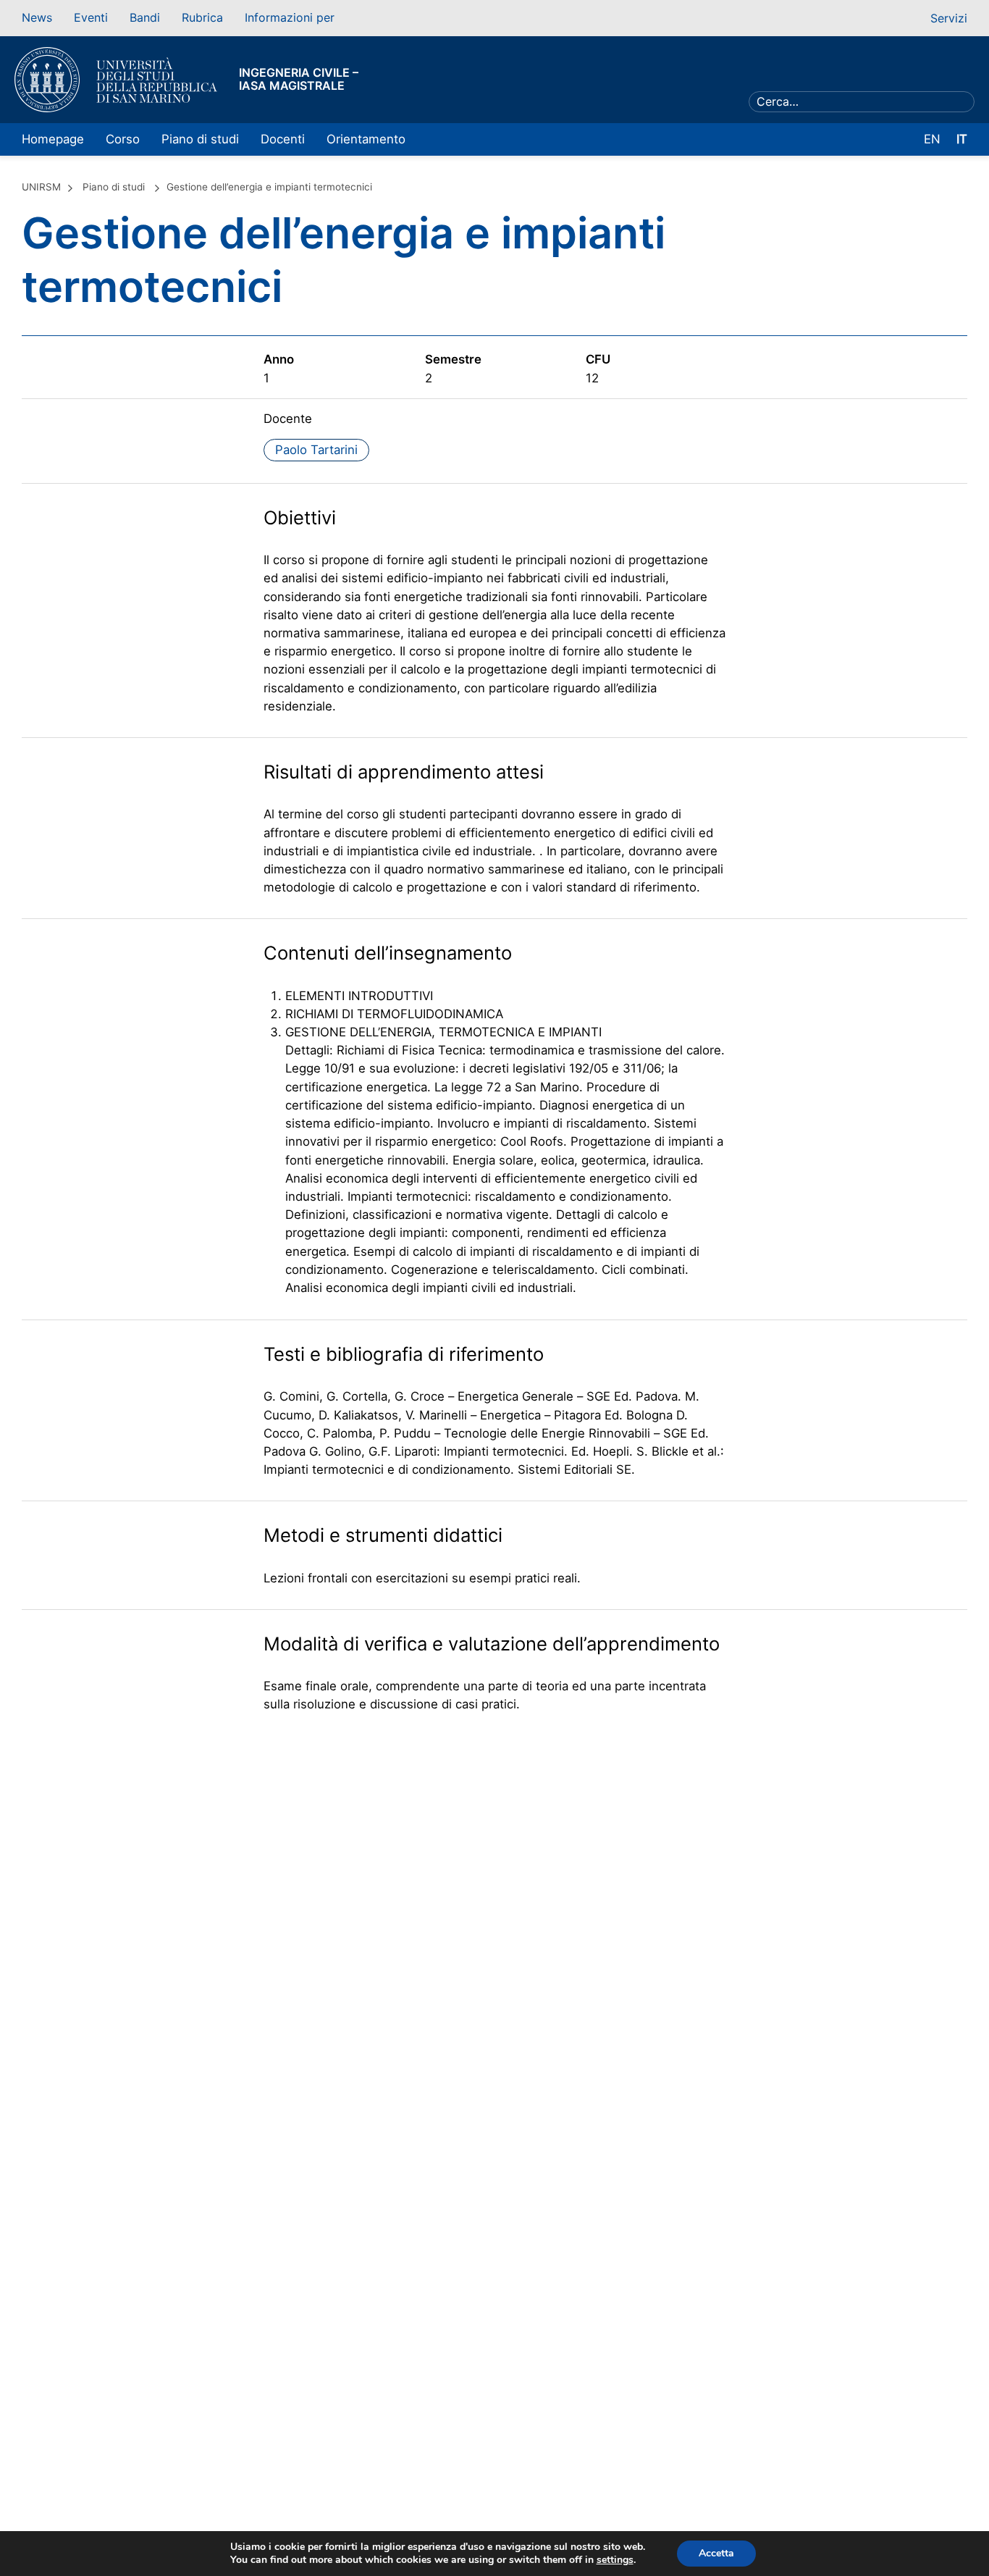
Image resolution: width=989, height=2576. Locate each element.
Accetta (716, 2553)
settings (615, 2560)
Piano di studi (200, 139)
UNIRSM (41, 187)
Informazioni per (290, 17)
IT (962, 139)
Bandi (145, 17)
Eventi (91, 17)
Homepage (53, 139)
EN (932, 139)
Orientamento (366, 139)
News (37, 17)
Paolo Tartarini (316, 450)
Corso (123, 139)
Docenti (283, 139)
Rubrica (202, 17)
